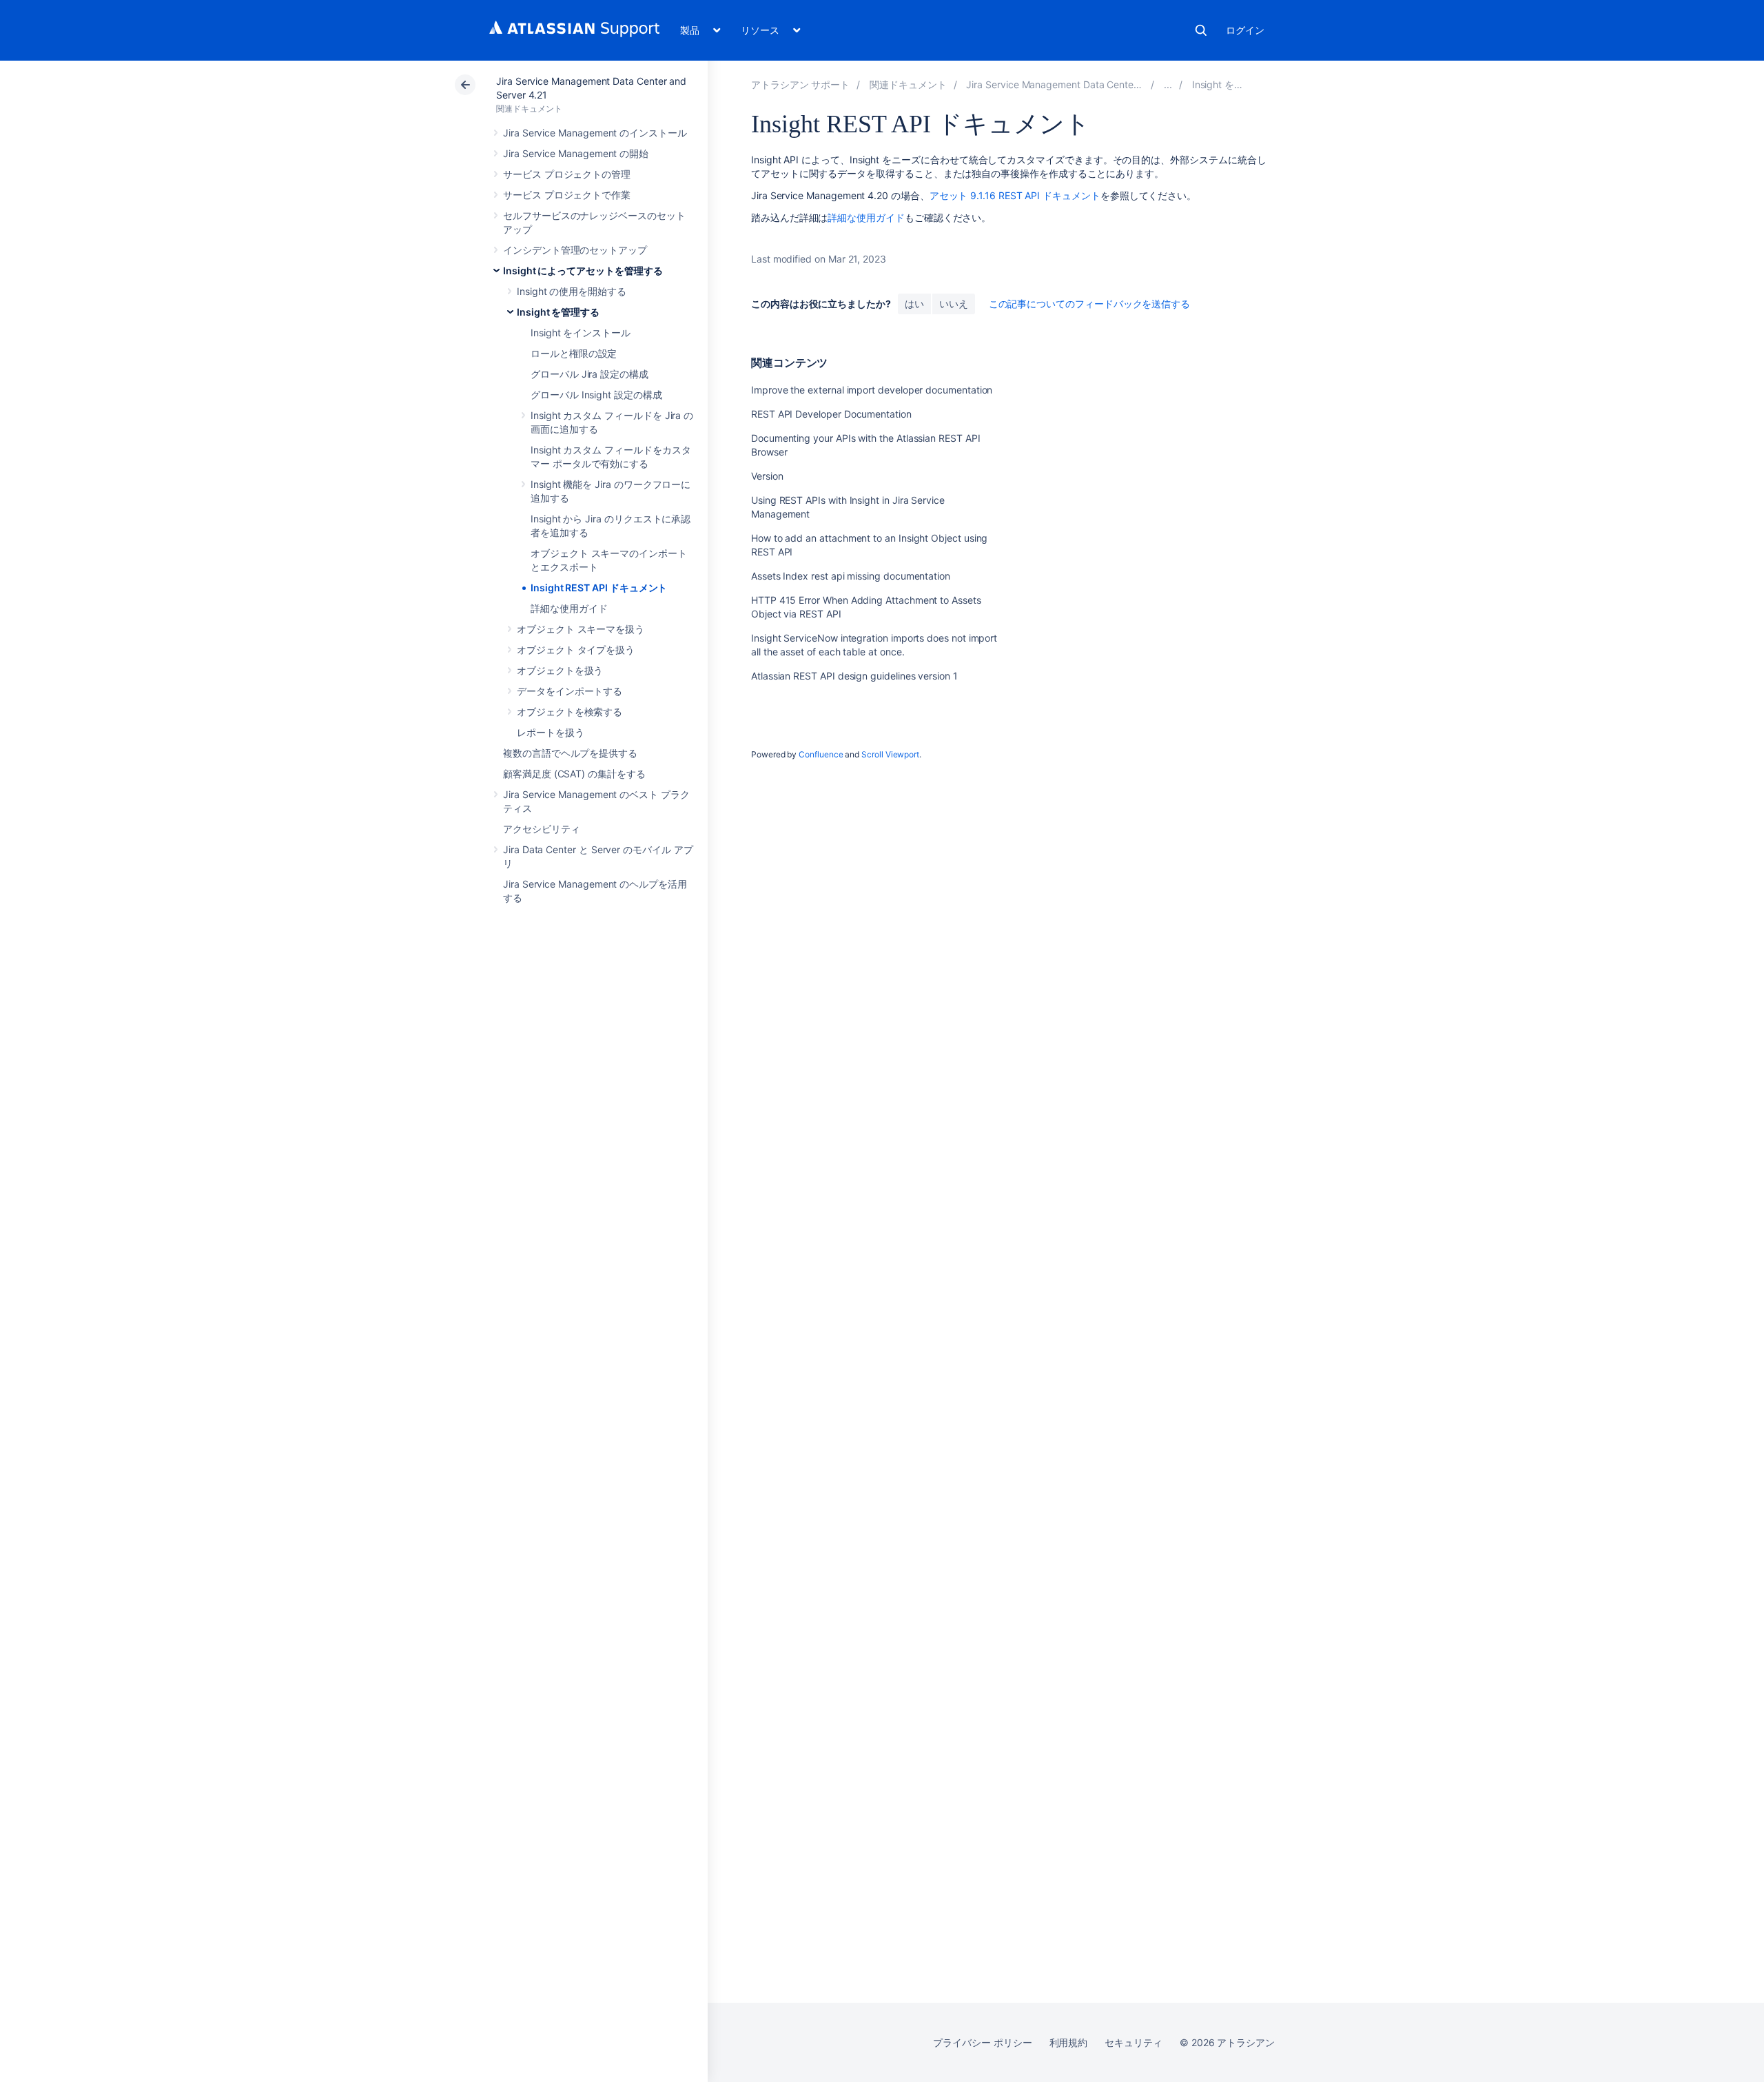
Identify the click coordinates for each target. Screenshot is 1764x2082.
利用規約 (1069, 2042)
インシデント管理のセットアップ (575, 250)
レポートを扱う (551, 732)
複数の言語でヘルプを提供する (570, 753)
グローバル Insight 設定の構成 (596, 395)
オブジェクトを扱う (560, 670)
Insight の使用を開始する (572, 291)
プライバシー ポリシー (982, 2042)
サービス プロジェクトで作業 (567, 195)
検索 (1201, 30)
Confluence (821, 754)
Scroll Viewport (890, 754)
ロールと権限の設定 (574, 353)
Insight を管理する (558, 312)
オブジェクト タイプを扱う (576, 650)
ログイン (1245, 30)
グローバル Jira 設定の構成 (589, 374)
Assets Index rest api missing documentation (851, 576)
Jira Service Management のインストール (595, 133)
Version (767, 476)
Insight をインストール (581, 333)
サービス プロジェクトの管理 (567, 174)
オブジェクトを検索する (570, 712)
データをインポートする (570, 691)
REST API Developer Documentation (831, 414)
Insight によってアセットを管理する (583, 271)
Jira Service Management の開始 (576, 153)
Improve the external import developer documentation (872, 390)
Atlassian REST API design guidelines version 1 (854, 676)
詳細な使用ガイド (569, 608)
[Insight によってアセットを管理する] (1168, 84)
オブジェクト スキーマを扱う (581, 629)
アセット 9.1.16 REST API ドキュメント (1015, 195)
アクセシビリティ (541, 829)
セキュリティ (1134, 2042)
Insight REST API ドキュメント (599, 588)
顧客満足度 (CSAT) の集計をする (574, 774)
